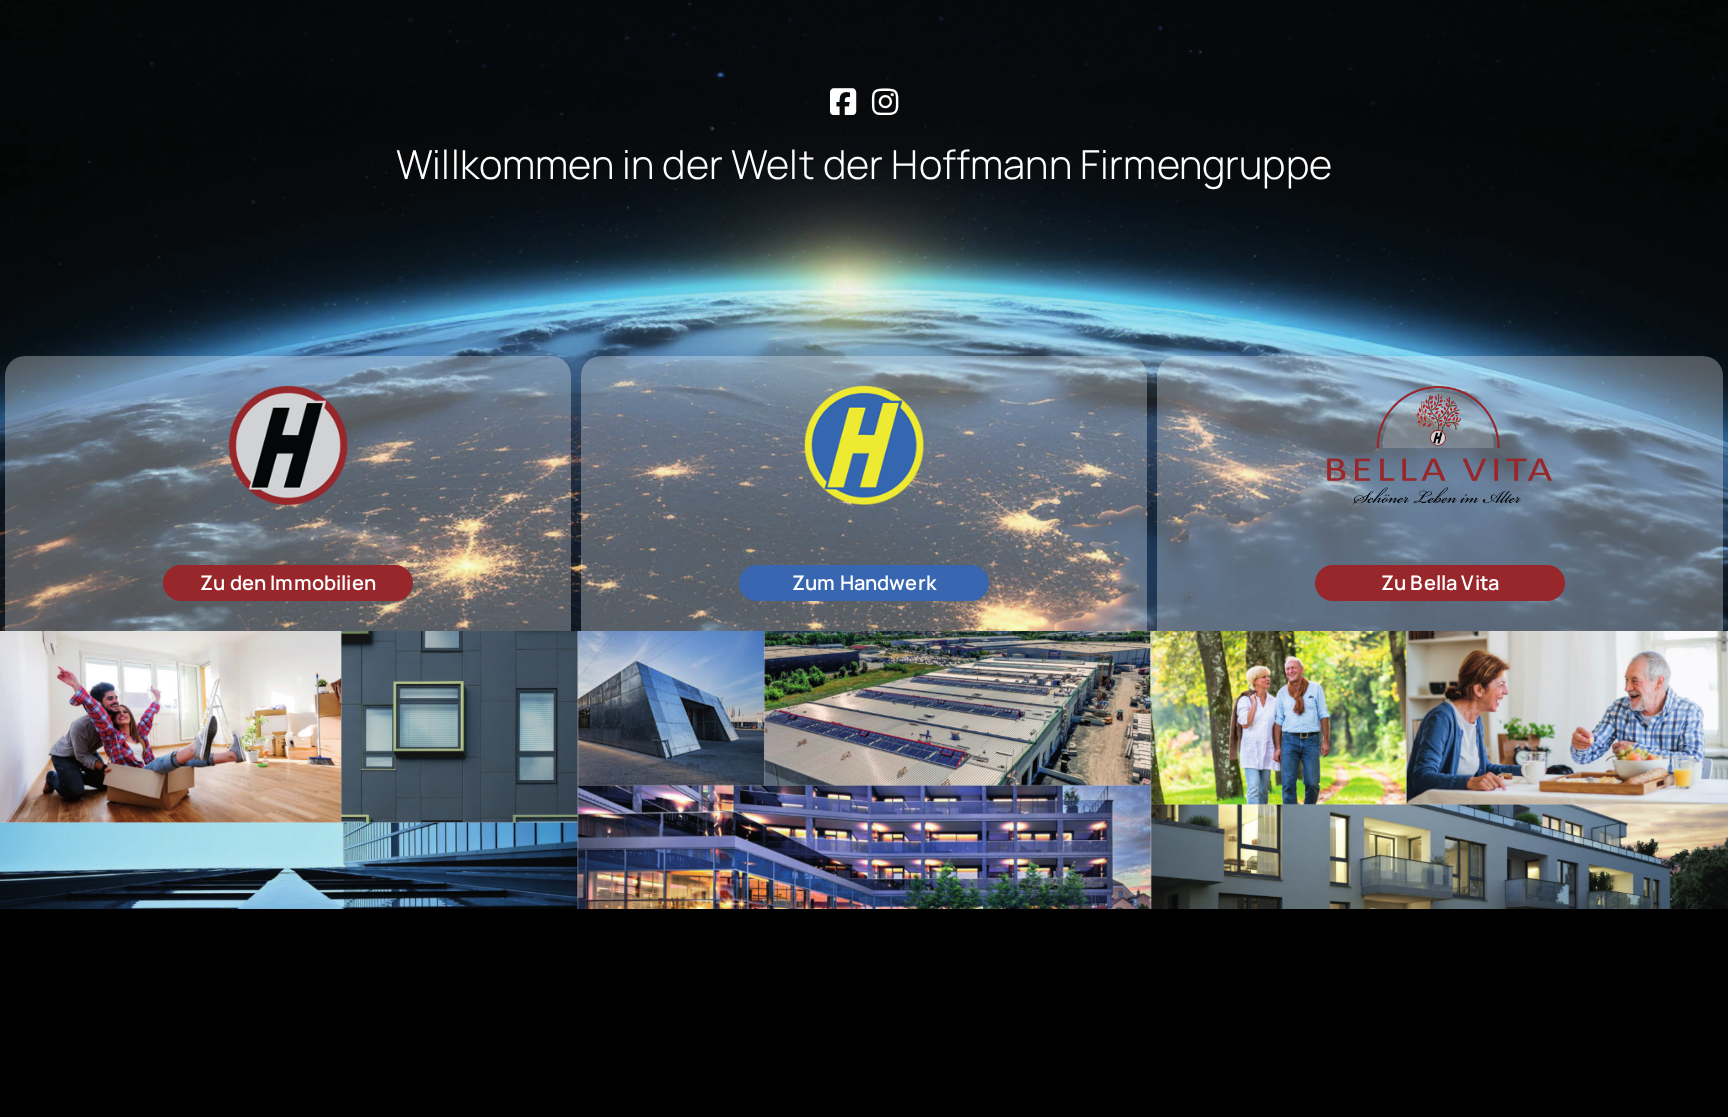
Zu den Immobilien (288, 582)
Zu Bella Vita (1440, 582)
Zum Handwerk (864, 582)
